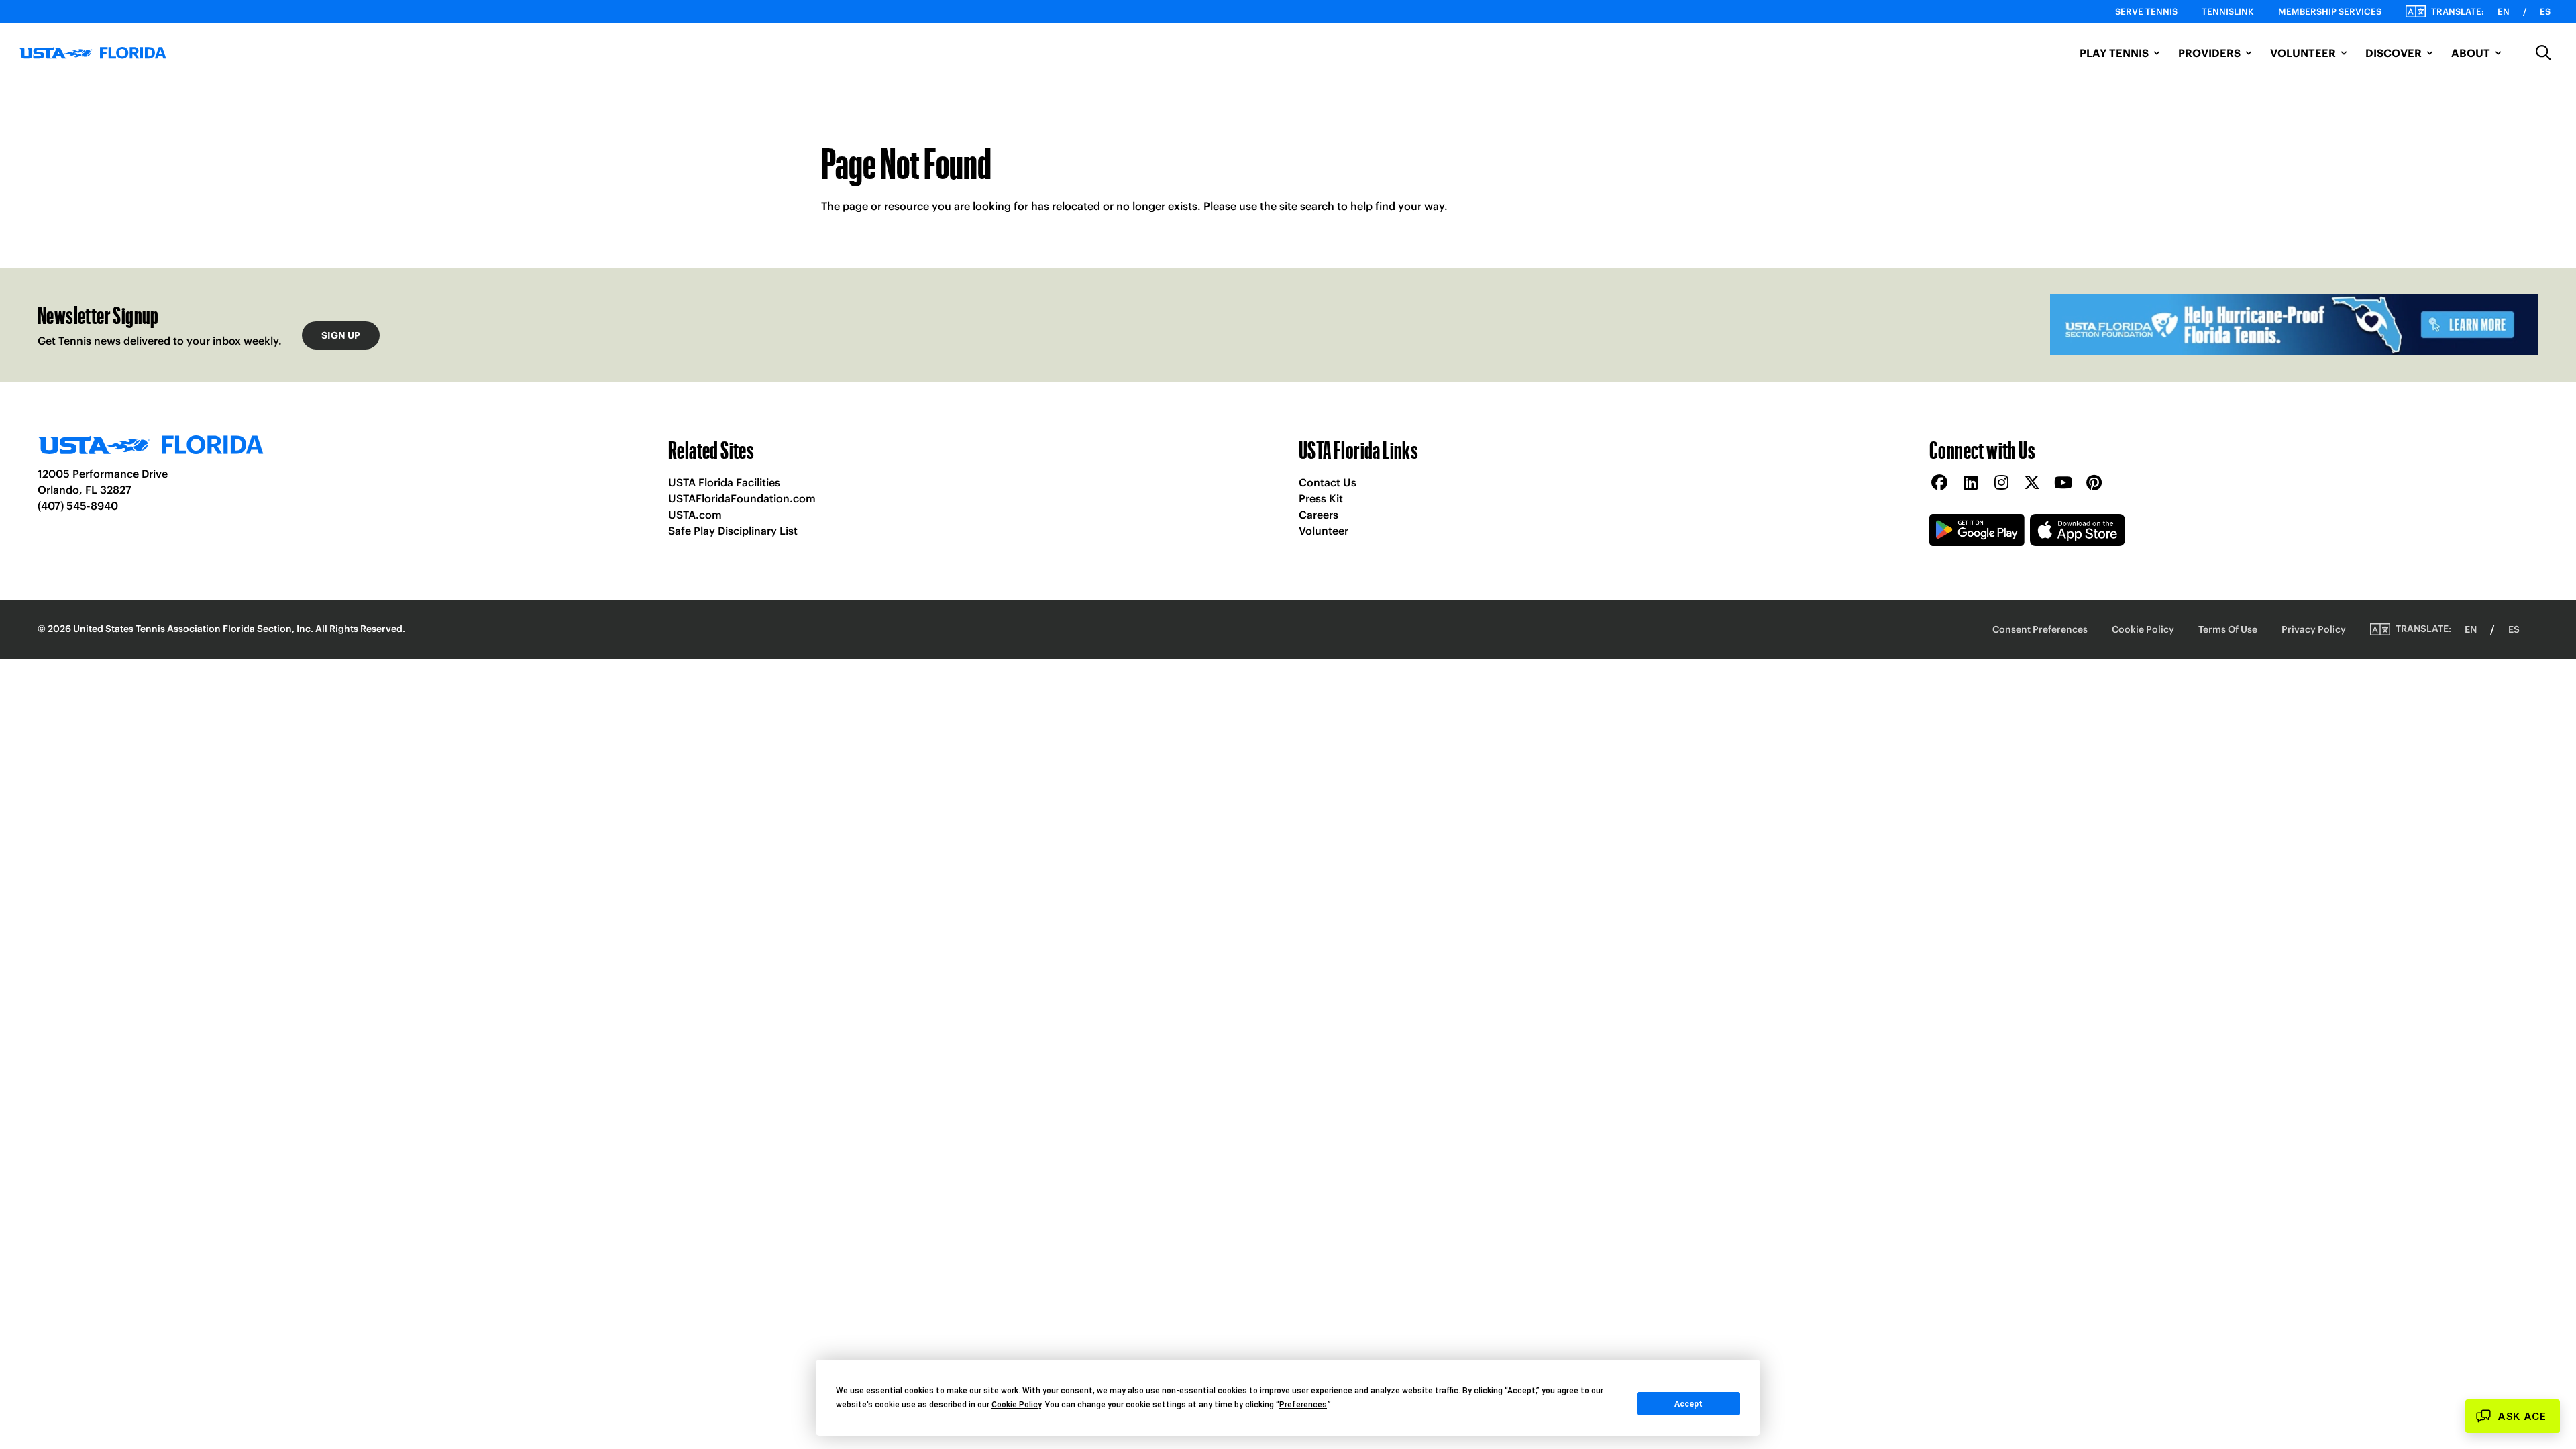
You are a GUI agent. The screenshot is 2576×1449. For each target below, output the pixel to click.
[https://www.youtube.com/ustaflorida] (2063, 483)
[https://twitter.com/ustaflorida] (2032, 483)
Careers (1319, 515)
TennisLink (2228, 12)
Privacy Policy (2314, 629)
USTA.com (695, 515)
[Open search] (2544, 53)
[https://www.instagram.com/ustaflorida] (2001, 483)
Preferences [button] (1303, 1405)
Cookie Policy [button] (1016, 1405)
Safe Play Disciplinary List (733, 531)
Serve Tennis (2146, 12)
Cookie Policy (2143, 629)
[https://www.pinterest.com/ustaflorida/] (2094, 483)
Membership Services (2330, 12)
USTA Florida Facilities (724, 482)
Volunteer (1324, 531)
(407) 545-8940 (78, 506)
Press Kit (1321, 498)
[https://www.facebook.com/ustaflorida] (1939, 483)
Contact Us (1328, 482)
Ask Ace (2522, 1416)
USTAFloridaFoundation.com (742, 498)
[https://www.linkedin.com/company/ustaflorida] (1970, 483)
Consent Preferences (2040, 629)
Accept (1688, 1404)
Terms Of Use (2228, 629)
